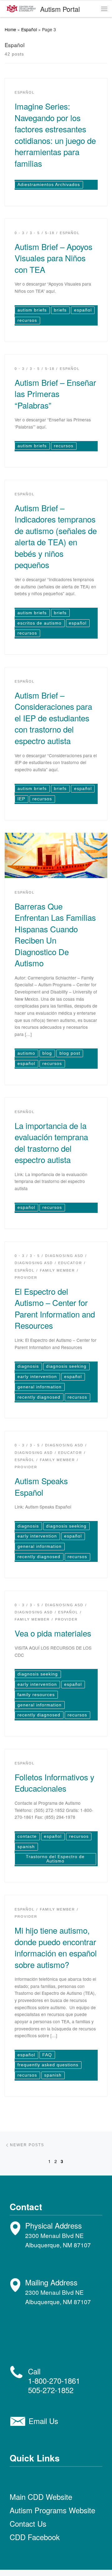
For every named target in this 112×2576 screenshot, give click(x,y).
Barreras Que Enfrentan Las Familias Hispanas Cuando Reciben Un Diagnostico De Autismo (55, 934)
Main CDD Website (41, 2497)
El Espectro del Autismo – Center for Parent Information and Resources (55, 1308)
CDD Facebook (35, 2537)
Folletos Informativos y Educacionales (54, 1782)
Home (10, 29)
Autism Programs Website (52, 2510)
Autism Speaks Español (41, 1486)
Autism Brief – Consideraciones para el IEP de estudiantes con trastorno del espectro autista (53, 718)
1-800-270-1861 (54, 2380)
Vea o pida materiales (53, 1633)
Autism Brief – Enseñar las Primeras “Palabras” (55, 394)
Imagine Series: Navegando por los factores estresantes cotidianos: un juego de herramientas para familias (55, 134)
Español (29, 29)
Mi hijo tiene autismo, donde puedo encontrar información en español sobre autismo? (56, 1947)
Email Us (43, 2421)
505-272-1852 (51, 2390)
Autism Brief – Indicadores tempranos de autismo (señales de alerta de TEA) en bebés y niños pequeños (56, 536)
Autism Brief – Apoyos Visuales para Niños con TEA (54, 258)
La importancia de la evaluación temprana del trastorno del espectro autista (51, 1142)
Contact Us (28, 2523)
